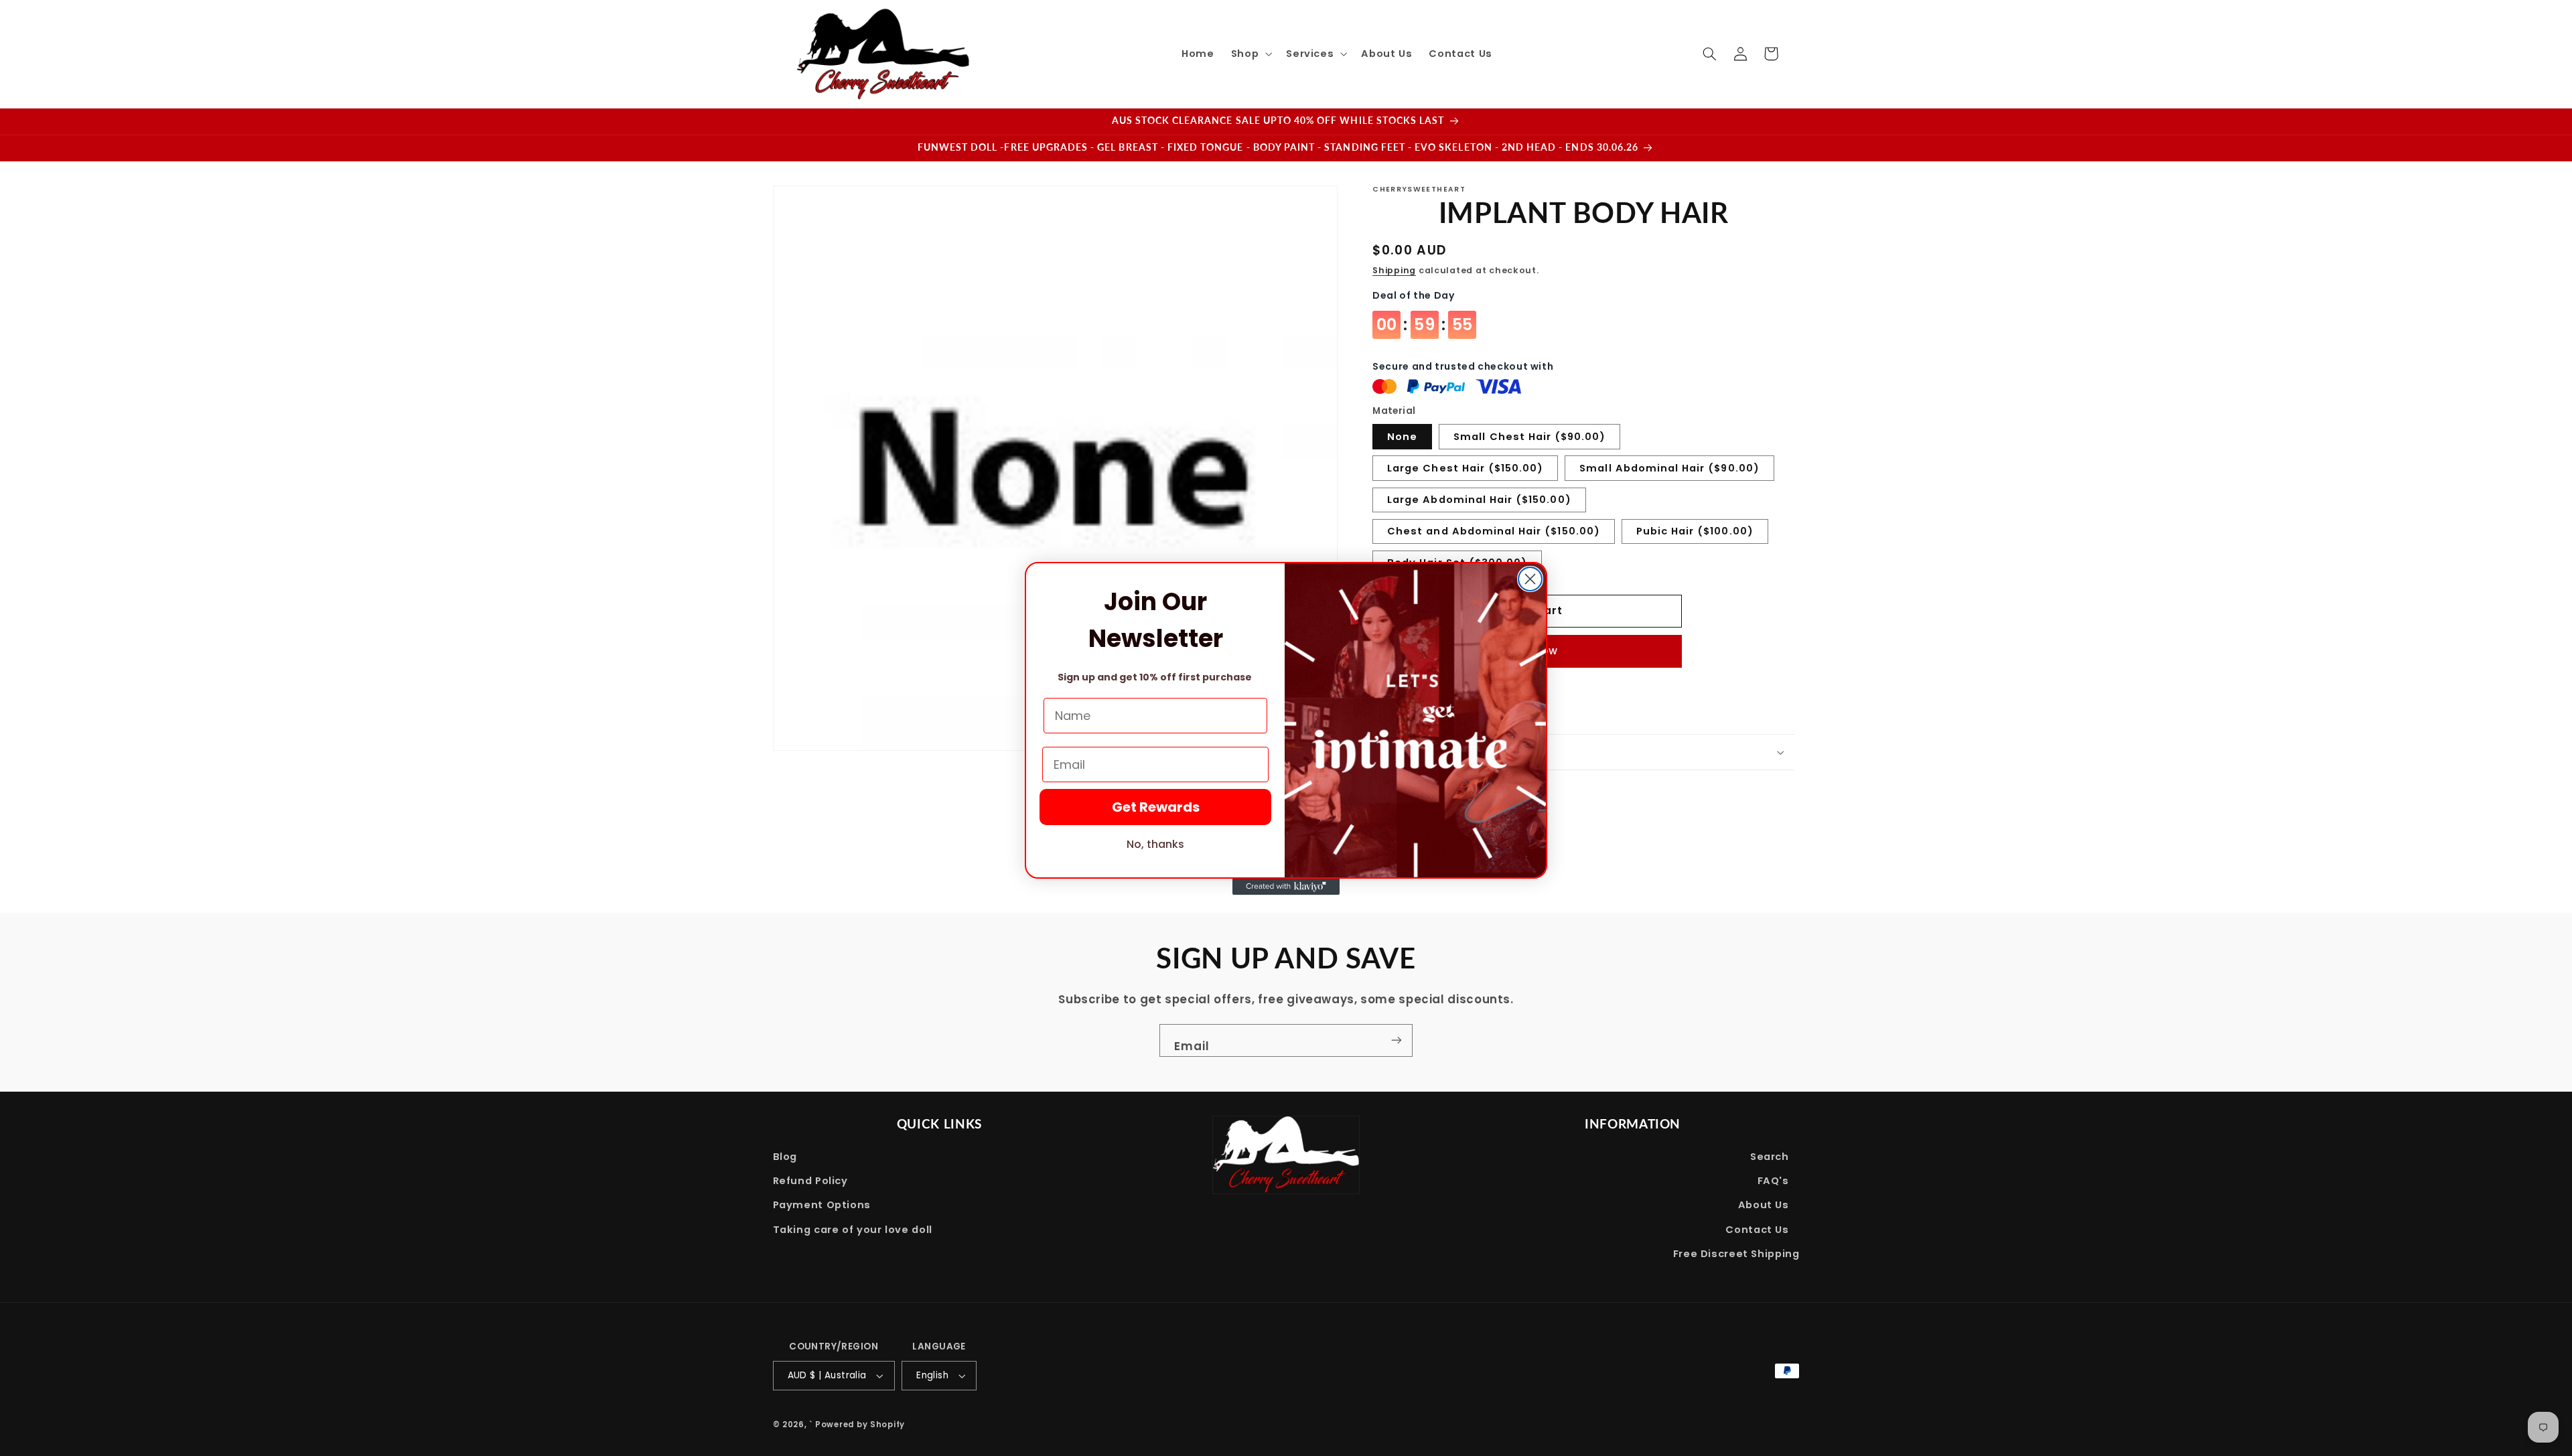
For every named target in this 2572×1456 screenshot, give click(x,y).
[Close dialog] (1530, 579)
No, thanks (1155, 844)
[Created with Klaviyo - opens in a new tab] (1286, 887)
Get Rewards (1156, 807)
